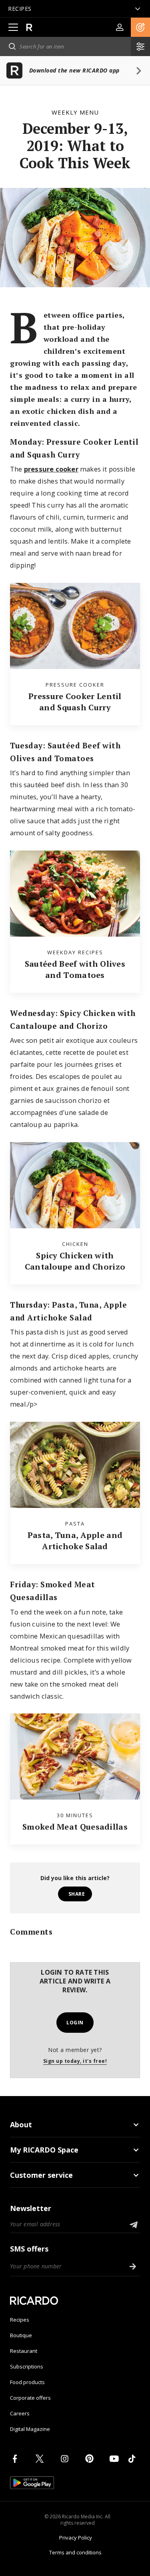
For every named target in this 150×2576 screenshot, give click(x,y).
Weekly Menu (75, 112)
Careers (20, 2413)
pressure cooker (51, 469)
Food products (27, 2382)
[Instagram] (66, 2459)
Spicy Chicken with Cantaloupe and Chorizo (75, 1261)
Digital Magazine (30, 2429)
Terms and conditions (75, 2552)
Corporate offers (30, 2398)
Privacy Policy (76, 2538)
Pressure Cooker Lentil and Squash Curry (75, 702)
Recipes (20, 2320)
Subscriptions (27, 2366)
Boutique (21, 2335)
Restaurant (24, 2351)
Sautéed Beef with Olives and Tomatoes (75, 969)
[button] (140, 27)
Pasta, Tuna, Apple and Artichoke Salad (75, 1541)
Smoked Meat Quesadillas (75, 1827)
